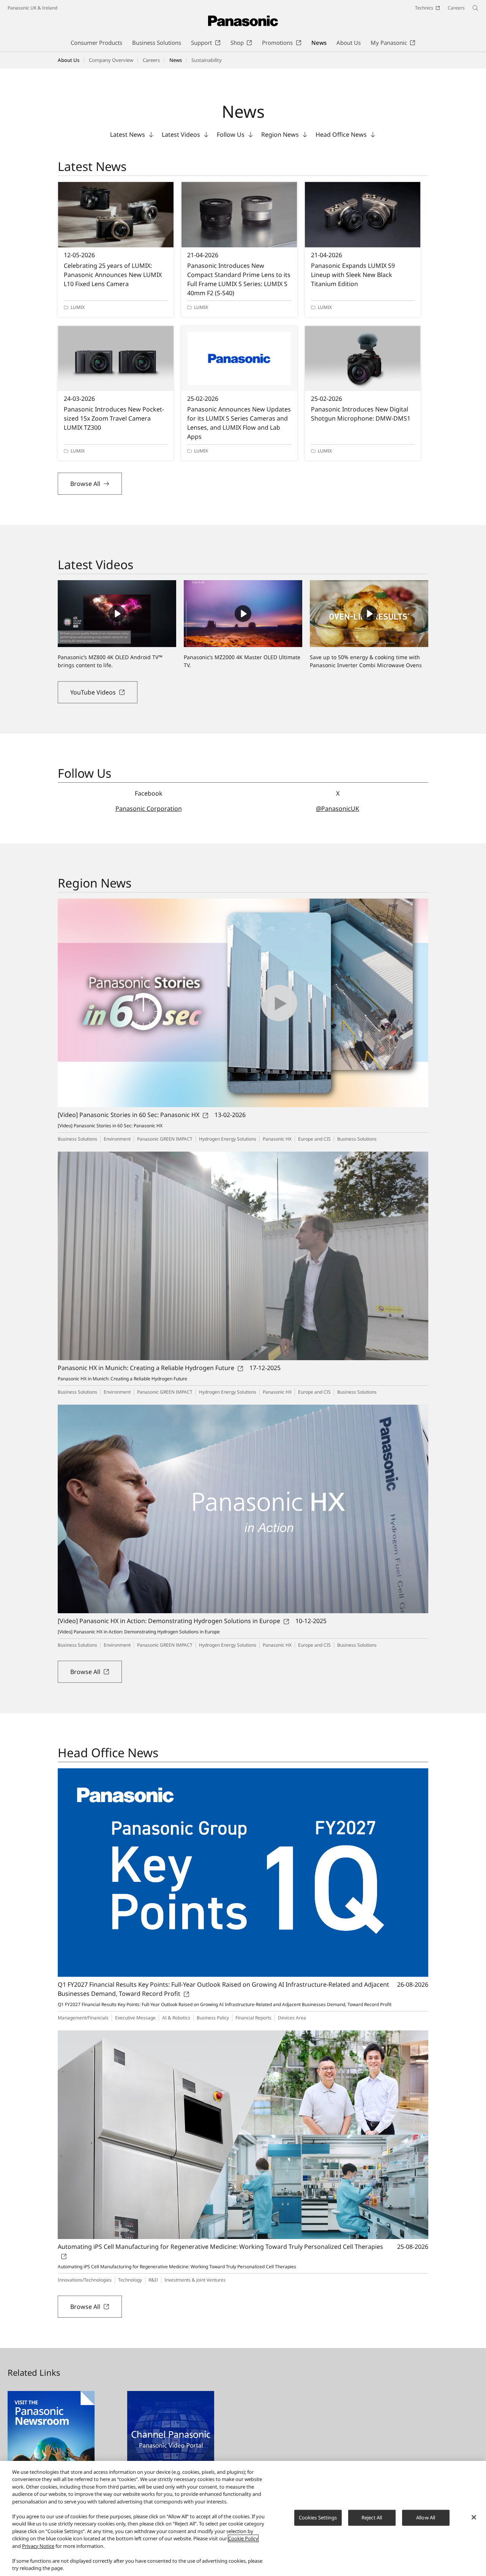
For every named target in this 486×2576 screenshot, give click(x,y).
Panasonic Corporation (149, 809)
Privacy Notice (38, 2546)
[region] (243, 2518)
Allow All (426, 2517)
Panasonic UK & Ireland (32, 8)
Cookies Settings (318, 2517)
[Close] (474, 2517)
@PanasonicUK (338, 809)
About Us (69, 60)
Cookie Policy (243, 2538)
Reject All (372, 2517)
